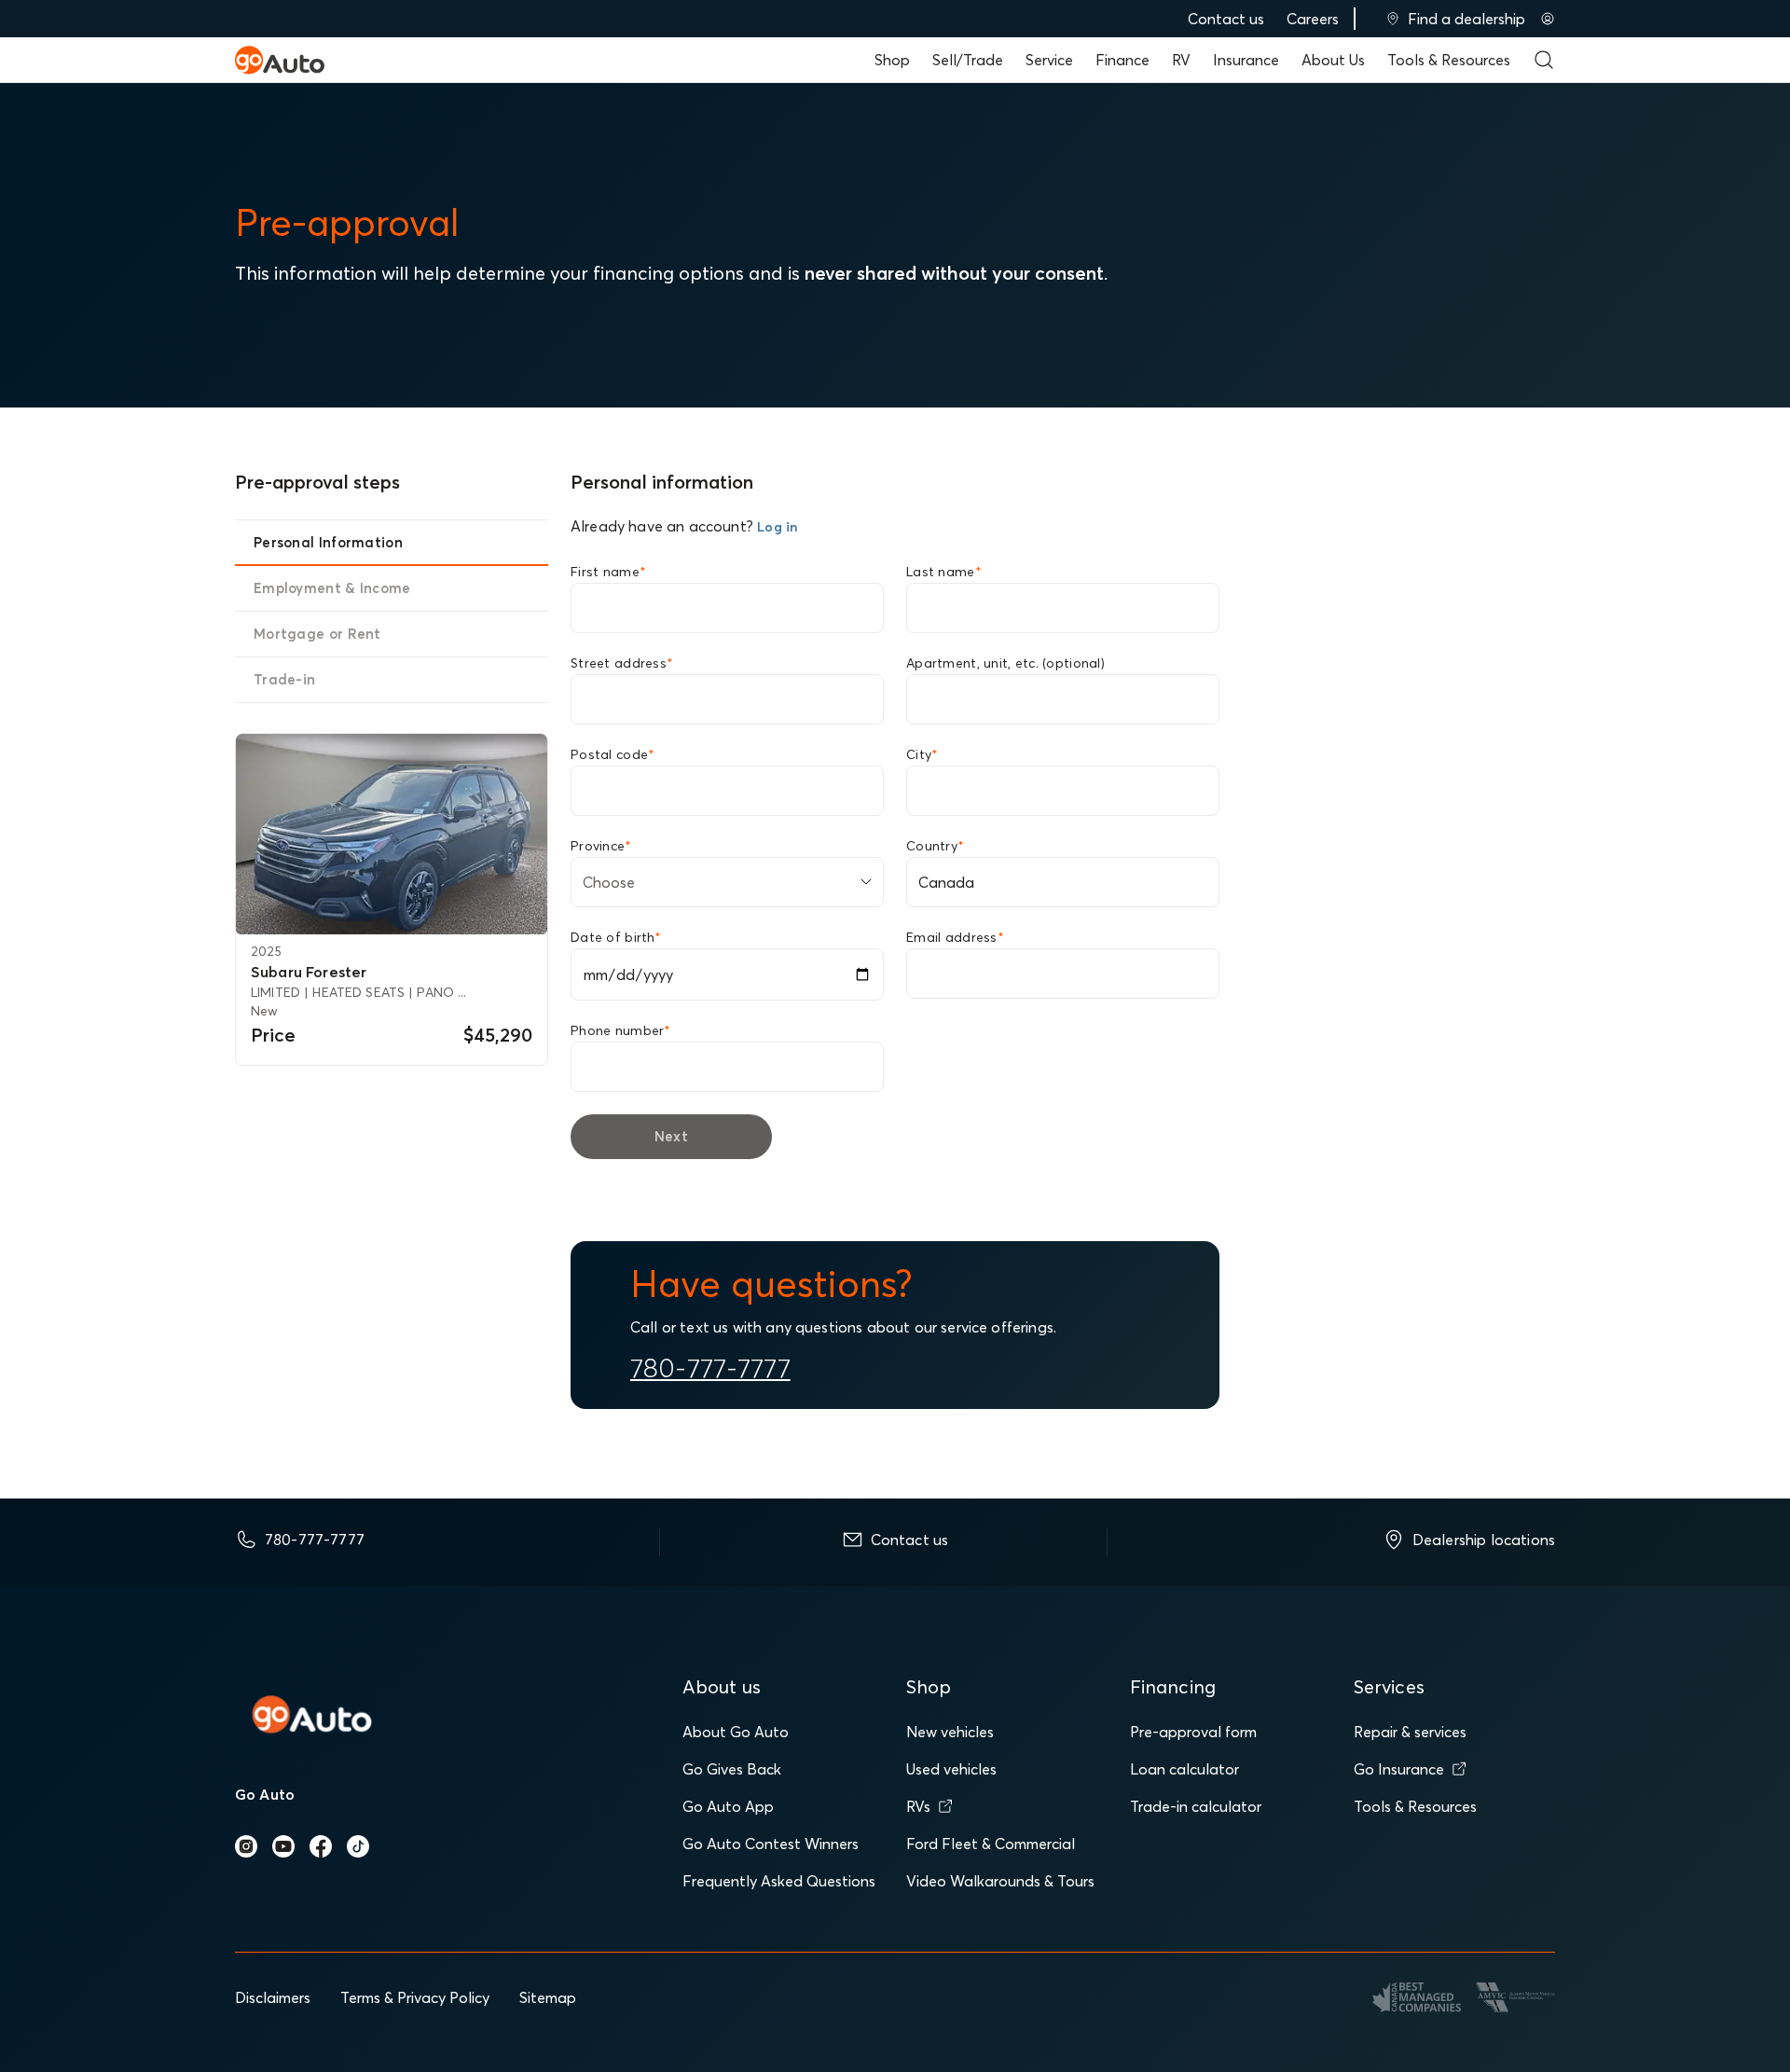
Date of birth (616, 937)
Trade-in (284, 679)
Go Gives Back (732, 1769)
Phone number (621, 1030)
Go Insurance (1399, 1769)
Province (601, 846)
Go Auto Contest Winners (771, 1844)
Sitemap (548, 1997)
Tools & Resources (1449, 60)
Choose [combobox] (609, 882)
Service (1049, 60)
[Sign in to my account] (1548, 19)
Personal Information (328, 542)
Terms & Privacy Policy (415, 1997)
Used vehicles (951, 1769)
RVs (918, 1806)
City (922, 754)
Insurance (1246, 60)
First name (608, 572)
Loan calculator (1184, 1769)
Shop (892, 60)
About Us (1333, 60)
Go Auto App (728, 1806)
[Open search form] (1544, 60)
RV (1181, 60)
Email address (955, 937)
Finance (1122, 60)
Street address (622, 663)
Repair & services (1410, 1732)
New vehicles (950, 1732)
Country (935, 846)
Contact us (1226, 19)
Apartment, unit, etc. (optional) (1005, 663)
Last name (944, 572)
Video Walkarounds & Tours (1000, 1881)
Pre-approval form (1193, 1732)
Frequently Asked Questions (779, 1881)
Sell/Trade (968, 60)
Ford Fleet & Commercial (991, 1844)
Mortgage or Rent (317, 634)
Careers (1313, 19)
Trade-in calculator (1196, 1806)
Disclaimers (273, 1997)
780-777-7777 (710, 1368)
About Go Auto (736, 1732)
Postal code (613, 754)
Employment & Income (332, 588)
